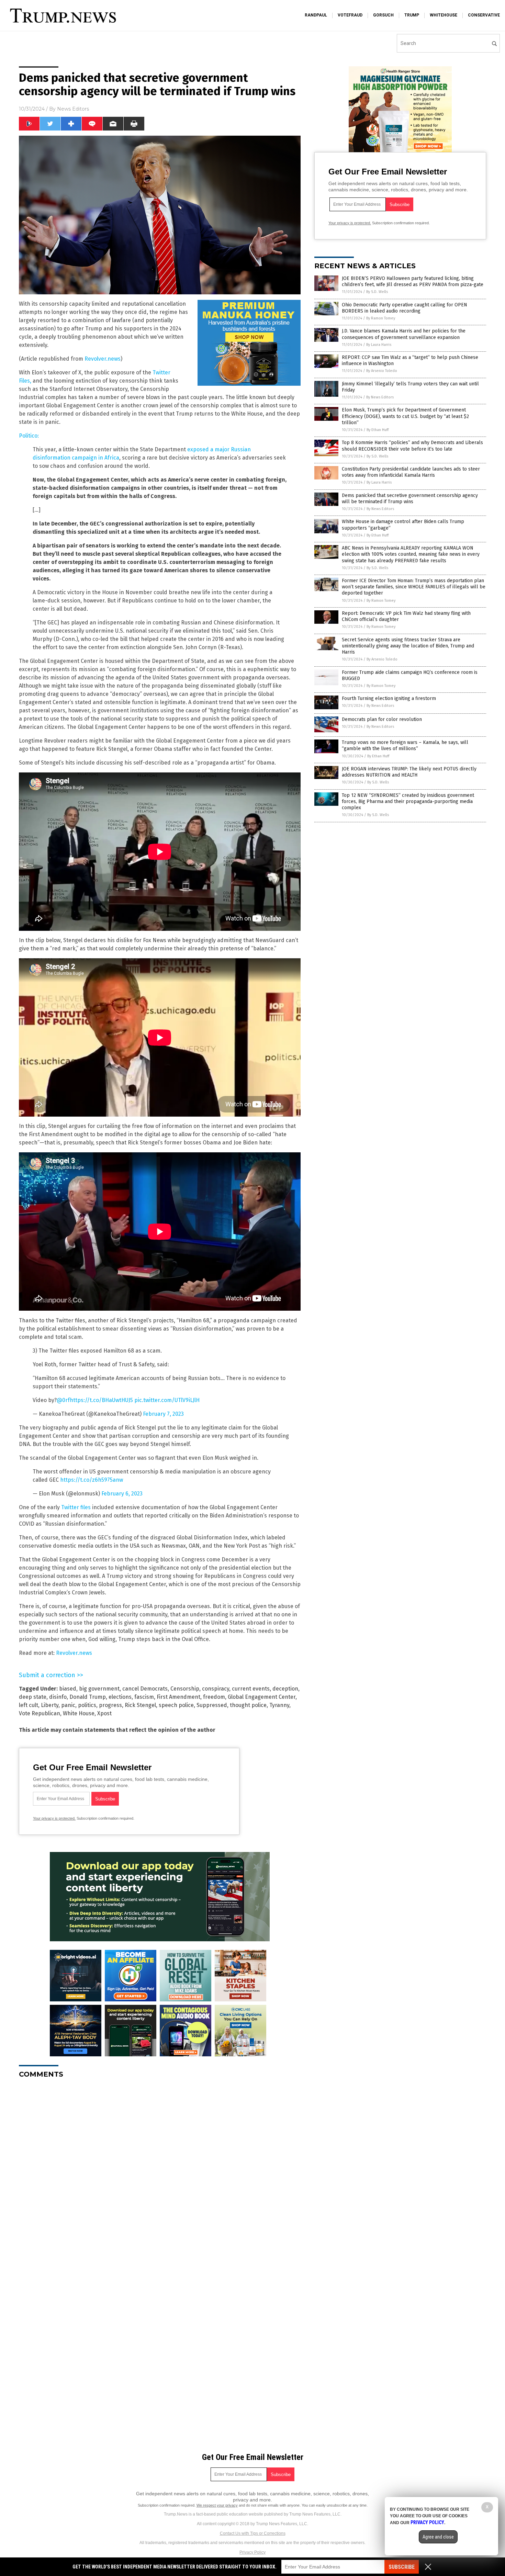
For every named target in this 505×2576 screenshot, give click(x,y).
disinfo (58, 1697)
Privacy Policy (252, 2552)
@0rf (63, 1400)
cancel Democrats (145, 1689)
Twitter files (76, 1507)
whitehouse (444, 15)
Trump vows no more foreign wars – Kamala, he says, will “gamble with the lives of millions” (405, 745)
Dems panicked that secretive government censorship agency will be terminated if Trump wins (410, 499)
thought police (248, 1705)
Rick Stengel (140, 1705)
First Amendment (178, 1697)
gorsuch (383, 15)
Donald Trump (88, 1697)
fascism (144, 1697)
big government (99, 1689)
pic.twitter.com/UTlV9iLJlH (167, 1400)
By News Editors (380, 397)
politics (87, 1705)
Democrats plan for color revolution (382, 719)
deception (285, 1689)
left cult (29, 1705)
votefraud (350, 15)
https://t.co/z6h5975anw (92, 1480)
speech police (176, 1705)
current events (251, 1689)
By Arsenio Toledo (382, 371)
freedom (214, 1697)
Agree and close (438, 2537)
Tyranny (279, 1705)
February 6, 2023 (122, 1494)
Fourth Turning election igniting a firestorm (389, 698)
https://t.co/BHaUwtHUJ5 (101, 1400)
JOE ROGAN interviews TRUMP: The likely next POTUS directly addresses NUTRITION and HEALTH (409, 772)
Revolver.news (103, 359)
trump (412, 15)
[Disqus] (160, 2170)
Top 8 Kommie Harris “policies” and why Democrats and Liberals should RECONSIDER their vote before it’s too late (412, 446)
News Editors (73, 109)
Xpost (104, 1713)
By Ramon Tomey (381, 318)
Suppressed (212, 1705)
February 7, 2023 (163, 1414)
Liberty (50, 1705)
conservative (484, 15)
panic (68, 1705)
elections (120, 1697)
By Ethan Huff (378, 430)
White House (79, 1713)
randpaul (316, 15)
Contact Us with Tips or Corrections (253, 2533)
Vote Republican (40, 1713)
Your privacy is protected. (54, 1818)
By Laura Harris (379, 345)
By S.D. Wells (377, 292)
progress (110, 1705)
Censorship (185, 1689)
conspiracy (216, 1689)
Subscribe (402, 2567)
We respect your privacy (217, 2505)
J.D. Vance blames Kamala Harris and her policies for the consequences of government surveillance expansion (404, 334)
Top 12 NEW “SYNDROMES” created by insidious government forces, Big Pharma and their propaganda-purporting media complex (408, 801)
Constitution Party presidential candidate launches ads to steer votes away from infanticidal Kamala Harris (411, 472)
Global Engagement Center (262, 1697)
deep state (33, 1697)
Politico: (29, 436)
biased (68, 1689)
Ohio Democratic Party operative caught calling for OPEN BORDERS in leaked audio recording (405, 308)
